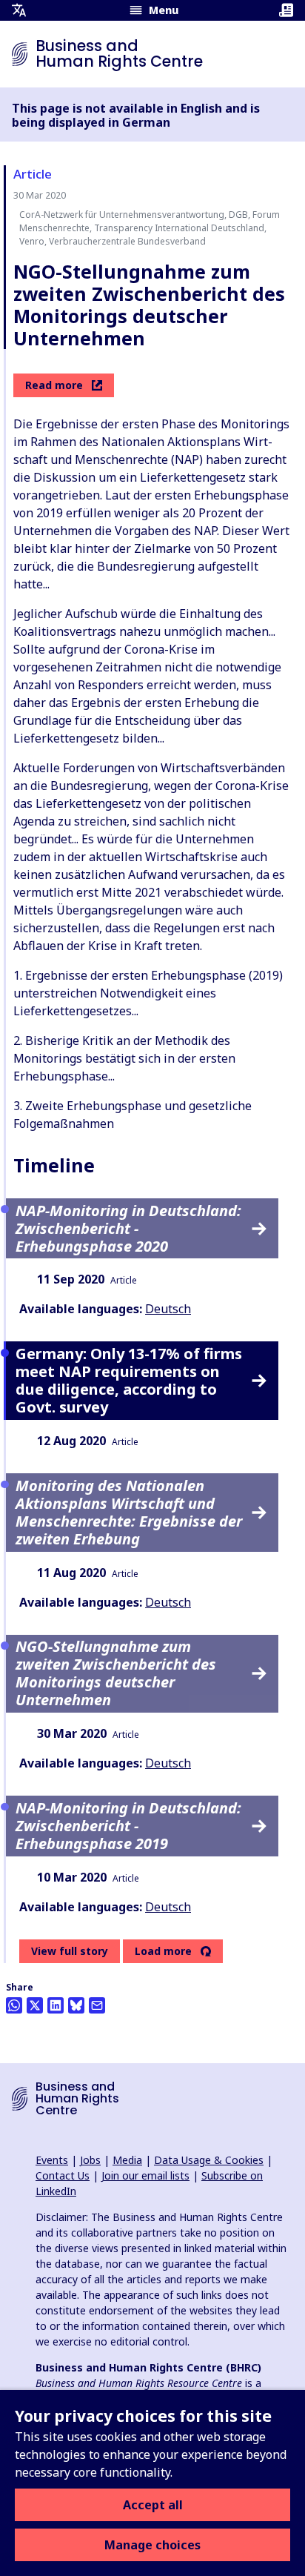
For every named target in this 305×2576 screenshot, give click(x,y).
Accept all (153, 2505)
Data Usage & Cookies (209, 2160)
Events (52, 2160)
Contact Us (63, 2175)
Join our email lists (145, 2175)
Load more (163, 1951)
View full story (70, 1951)
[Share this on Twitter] (35, 2005)
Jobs (90, 2160)
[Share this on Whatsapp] (14, 2005)
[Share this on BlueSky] (76, 2005)
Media (127, 2160)
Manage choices (152, 2545)
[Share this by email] (97, 2005)
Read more (54, 385)
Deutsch (168, 1309)
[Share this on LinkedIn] (56, 2005)
